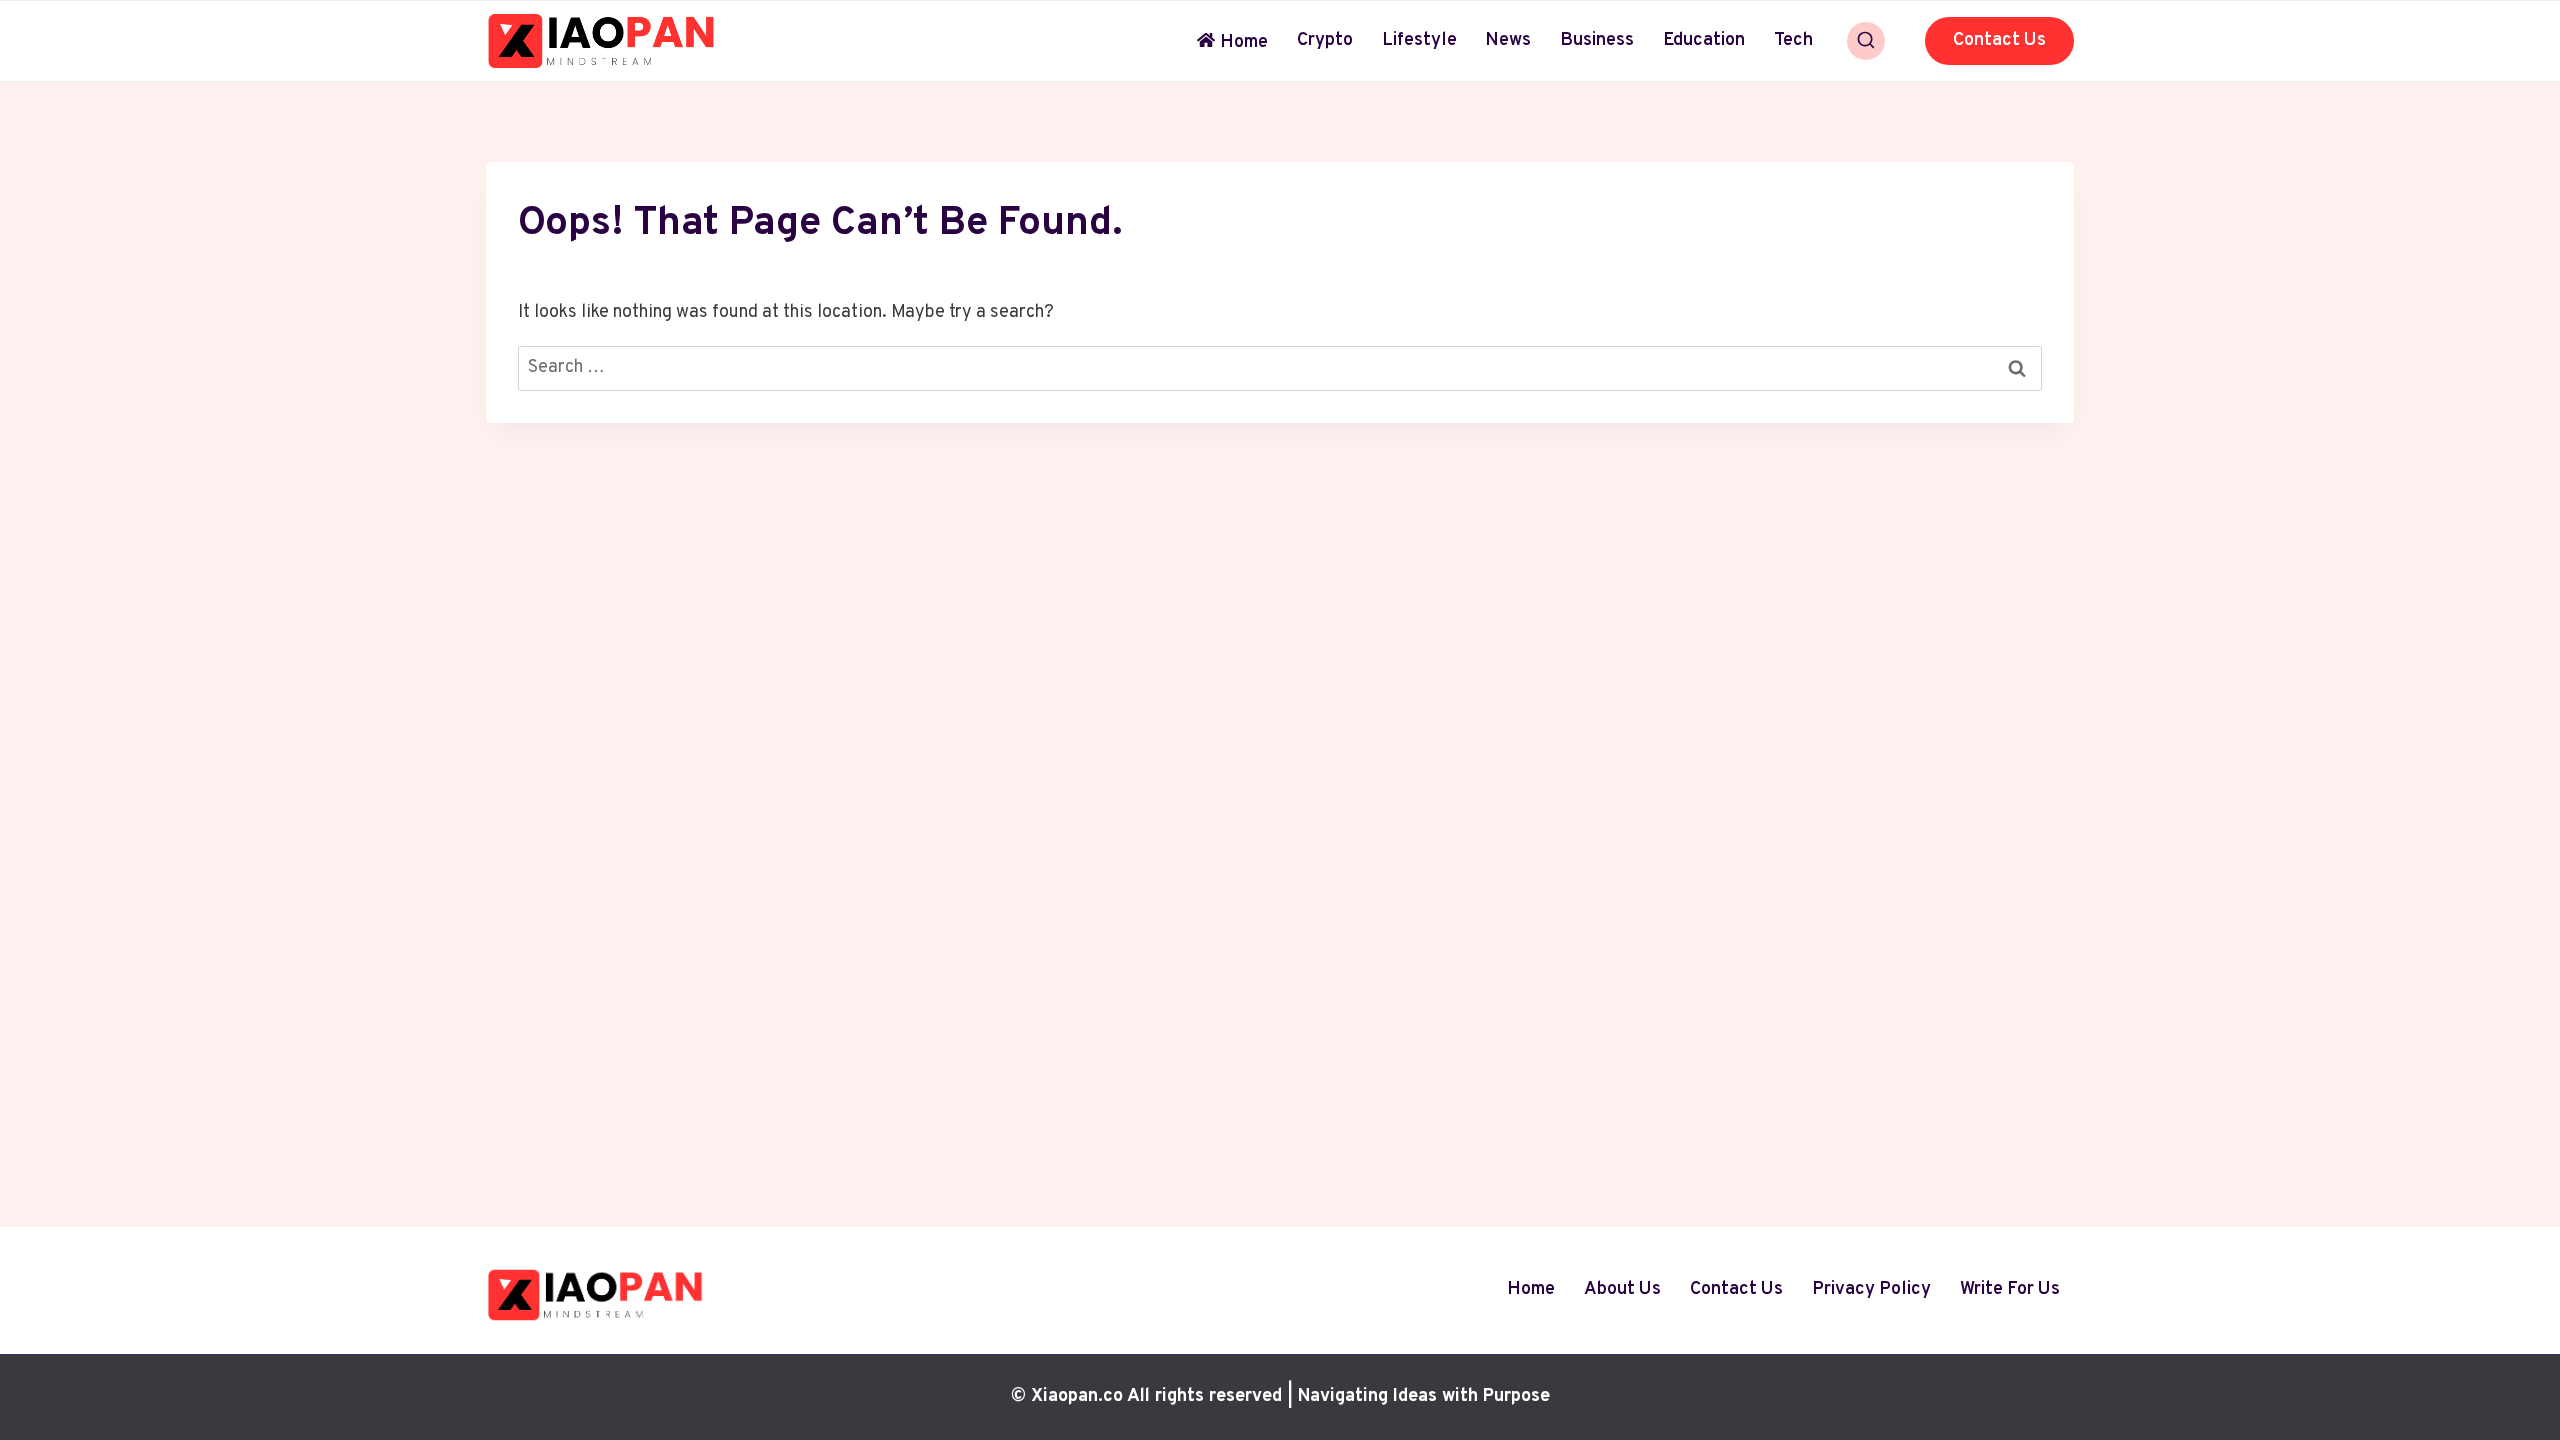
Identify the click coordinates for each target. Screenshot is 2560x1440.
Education (1704, 40)
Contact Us (1999, 40)
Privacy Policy (1871, 1289)
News (1508, 40)
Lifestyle (1419, 40)
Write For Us (2010, 1289)
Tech (1793, 40)
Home (1244, 42)
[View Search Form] (1866, 41)
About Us (1622, 1289)
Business (1597, 40)
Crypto (1325, 40)
